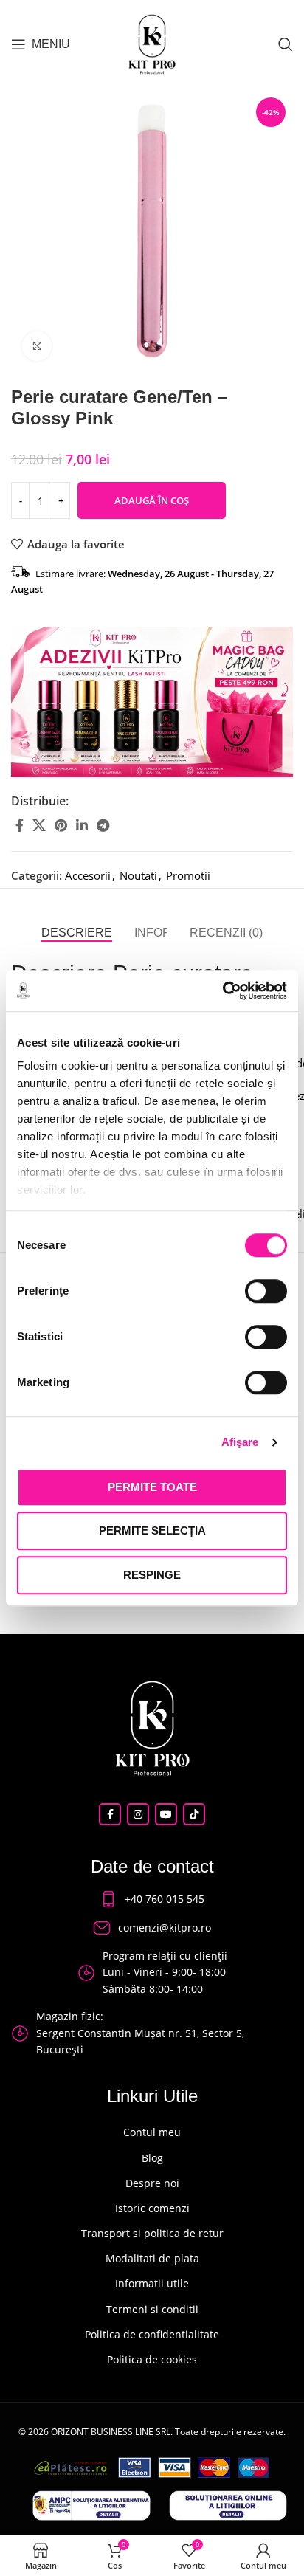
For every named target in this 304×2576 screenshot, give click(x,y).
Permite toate (152, 1487)
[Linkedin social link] (82, 825)
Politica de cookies (152, 2359)
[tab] (77, 933)
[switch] (266, 1291)
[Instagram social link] (138, 1814)
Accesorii (88, 875)
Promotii (188, 875)
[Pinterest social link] (61, 825)
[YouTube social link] (166, 1814)
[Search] (286, 44)
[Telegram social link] (103, 825)
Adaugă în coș (152, 500)
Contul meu (152, 2132)
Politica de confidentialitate (152, 2334)
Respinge (152, 1575)
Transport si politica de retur (152, 2233)
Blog (152, 2158)
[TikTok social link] (194, 1814)
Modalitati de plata (152, 2258)
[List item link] (152, 1899)
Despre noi (152, 2183)
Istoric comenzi (152, 2208)
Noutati (138, 875)
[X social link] (39, 825)
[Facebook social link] (20, 825)
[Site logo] (152, 43)
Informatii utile (152, 2283)
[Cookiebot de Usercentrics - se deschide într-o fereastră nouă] (222, 991)
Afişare (240, 1442)
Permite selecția (152, 1530)
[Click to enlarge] (37, 346)
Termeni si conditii (152, 2309)
